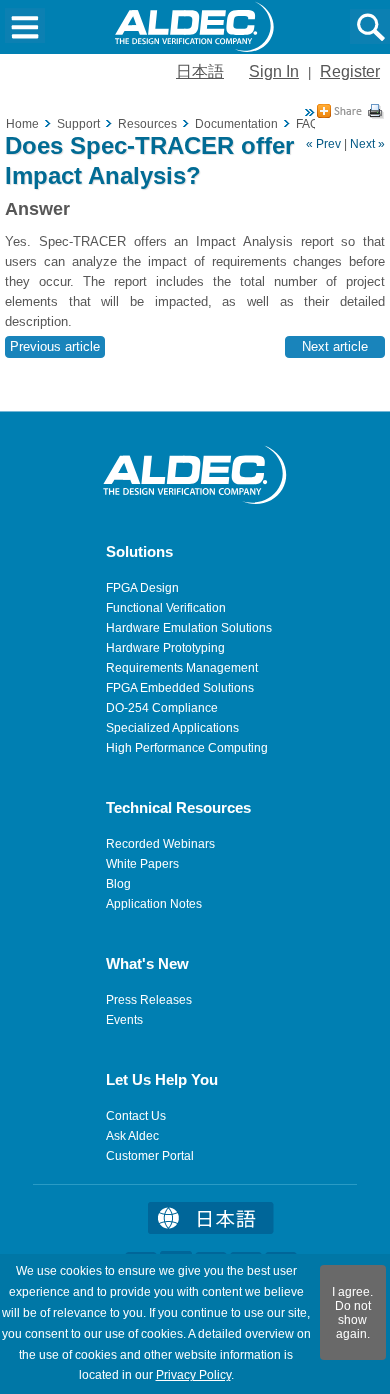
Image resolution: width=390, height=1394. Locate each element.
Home (22, 124)
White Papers (142, 864)
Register (350, 71)
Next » (367, 144)
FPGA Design (142, 588)
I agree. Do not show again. (352, 1313)
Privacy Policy (193, 1375)
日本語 (200, 71)
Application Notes (154, 904)
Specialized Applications (172, 728)
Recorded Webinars (160, 844)
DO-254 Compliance (162, 708)
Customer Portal (150, 1156)
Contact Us (136, 1116)
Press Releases (149, 1000)
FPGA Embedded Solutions (180, 688)
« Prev (323, 144)
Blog (118, 884)
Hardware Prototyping (165, 648)
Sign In (274, 71)
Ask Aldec (132, 1136)
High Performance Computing (187, 748)
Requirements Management (182, 668)
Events (124, 1020)
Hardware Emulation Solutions (189, 628)
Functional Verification (166, 608)
